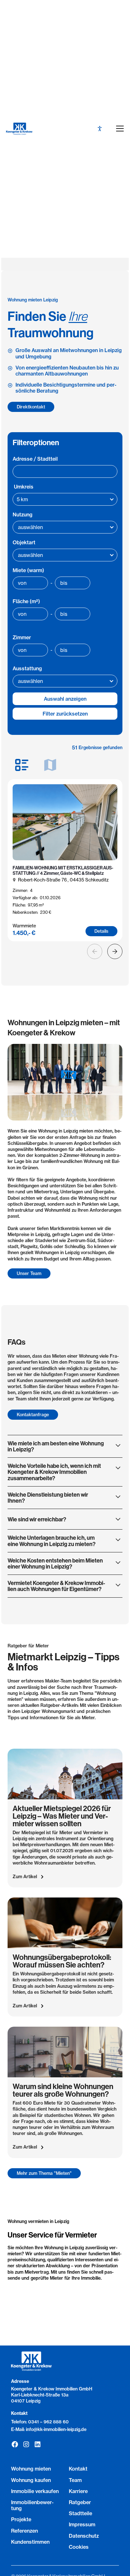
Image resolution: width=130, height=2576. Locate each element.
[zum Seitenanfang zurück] (64, 2517)
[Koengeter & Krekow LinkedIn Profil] (38, 2444)
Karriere (78, 2491)
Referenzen (24, 2531)
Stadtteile (80, 2513)
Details (101, 931)
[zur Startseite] (25, 129)
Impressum (82, 2524)
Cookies (79, 2547)
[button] (119, 129)
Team (75, 2480)
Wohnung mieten (31, 2469)
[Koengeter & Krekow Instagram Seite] (26, 2444)
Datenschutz (84, 2536)
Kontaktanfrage (33, 1415)
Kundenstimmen (30, 2542)
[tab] (22, 765)
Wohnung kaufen (31, 2480)
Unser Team (29, 1273)
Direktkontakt (31, 407)
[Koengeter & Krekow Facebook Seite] (15, 2444)
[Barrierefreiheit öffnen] (100, 129)
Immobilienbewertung (32, 2505)
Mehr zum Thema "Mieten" (44, 2173)
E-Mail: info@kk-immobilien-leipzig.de (49, 2429)
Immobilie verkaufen (35, 2491)
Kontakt (78, 2469)
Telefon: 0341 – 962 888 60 (40, 2422)
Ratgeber (80, 2502)
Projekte (21, 2519)
